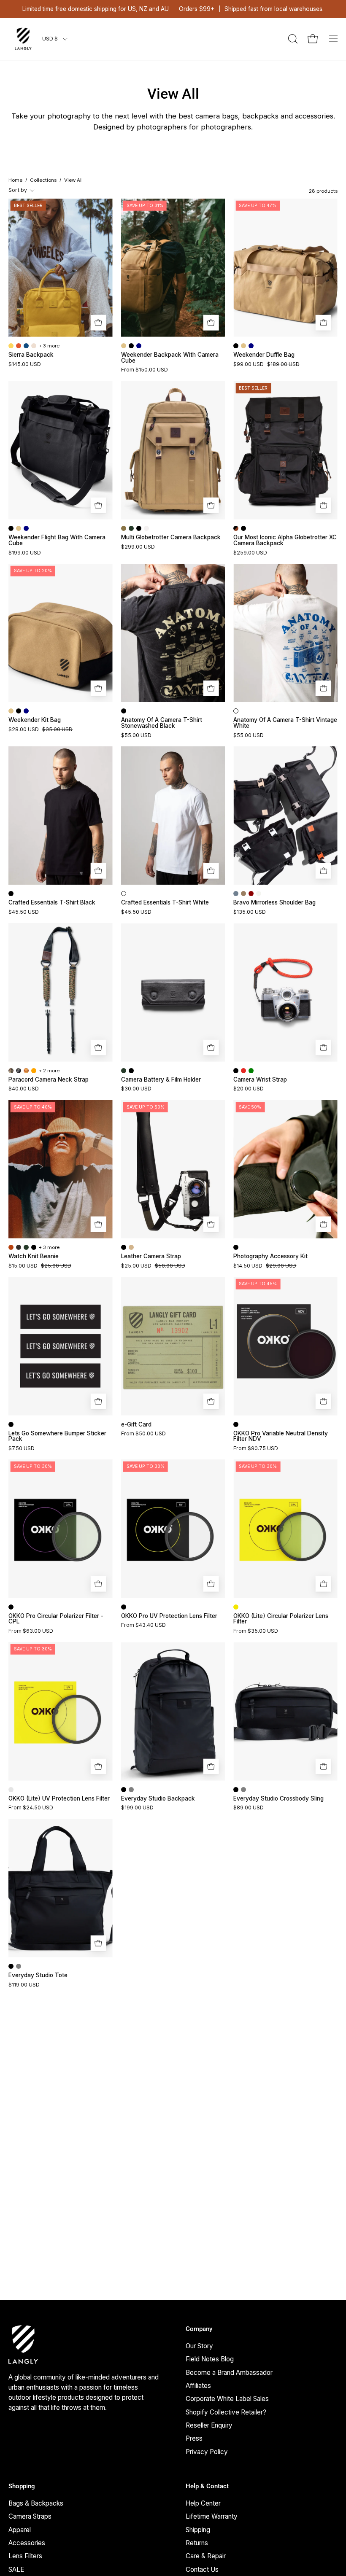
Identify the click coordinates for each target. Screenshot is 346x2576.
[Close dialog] (257, 1184)
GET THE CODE (173, 1436)
